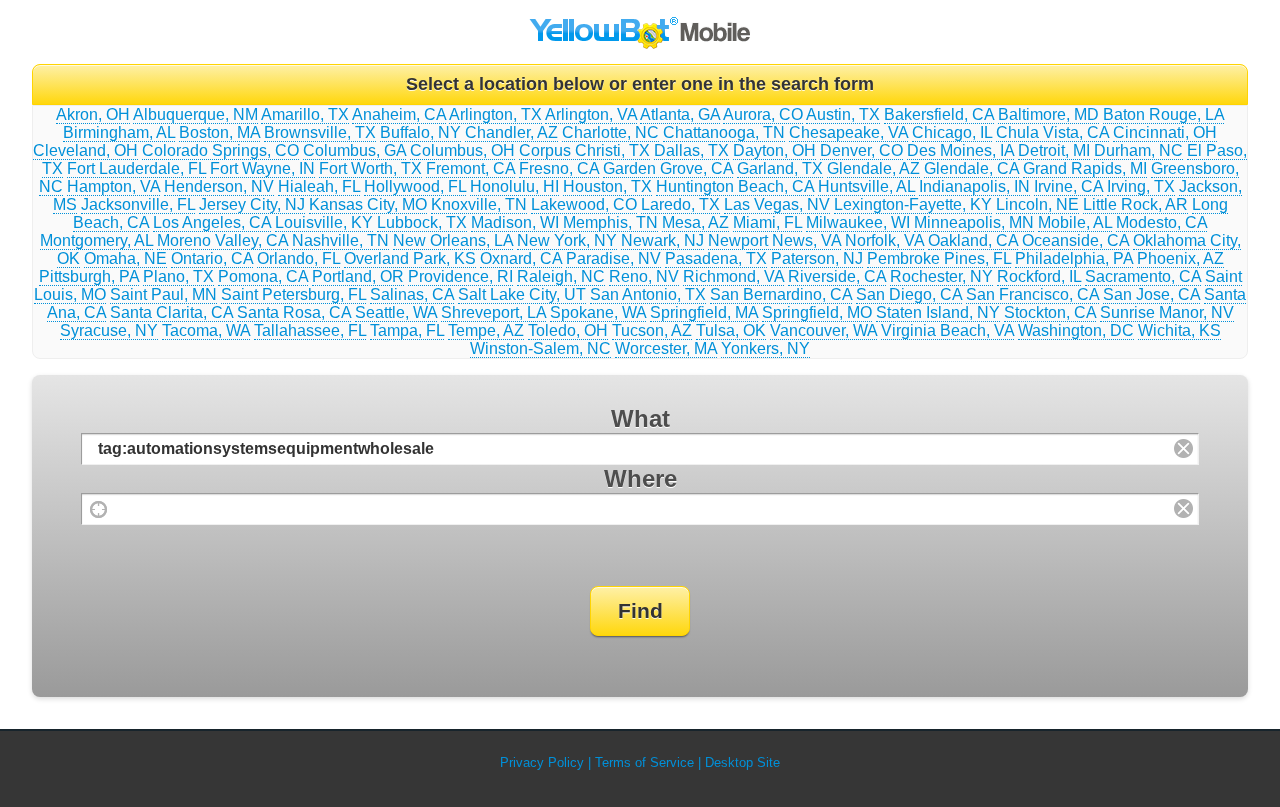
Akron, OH (93, 114)
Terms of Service (644, 762)
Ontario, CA (212, 258)
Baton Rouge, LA (1163, 114)
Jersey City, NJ (252, 204)
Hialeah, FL (319, 186)
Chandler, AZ (511, 132)
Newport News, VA (774, 240)
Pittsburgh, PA (89, 276)
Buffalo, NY (420, 132)
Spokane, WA (598, 312)
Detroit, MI (1054, 150)
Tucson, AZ (652, 330)
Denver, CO (861, 150)
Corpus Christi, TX (584, 150)
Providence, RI (460, 276)
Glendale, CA (971, 168)
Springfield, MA (704, 312)
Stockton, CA (1050, 312)
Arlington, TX (495, 114)
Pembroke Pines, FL (939, 258)
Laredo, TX (680, 204)
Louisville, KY (324, 222)
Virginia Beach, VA (947, 330)
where (640, 478)
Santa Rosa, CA (294, 312)
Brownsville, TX (320, 132)
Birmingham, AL (119, 132)
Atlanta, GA (680, 114)
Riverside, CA (837, 276)
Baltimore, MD (1048, 114)
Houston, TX (607, 186)
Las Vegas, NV (777, 204)
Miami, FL (767, 222)
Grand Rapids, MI (1085, 168)
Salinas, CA (412, 294)
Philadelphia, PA (1074, 258)
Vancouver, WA (823, 330)
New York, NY (567, 240)
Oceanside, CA (1075, 240)
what (640, 418)
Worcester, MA (666, 348)
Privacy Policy (542, 762)
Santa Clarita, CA (171, 312)
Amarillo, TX (305, 114)
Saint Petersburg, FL (293, 294)
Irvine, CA (1068, 186)
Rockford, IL (1039, 276)
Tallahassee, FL (310, 330)
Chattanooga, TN (724, 132)
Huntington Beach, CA (735, 186)
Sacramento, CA (1143, 276)
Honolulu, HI (514, 186)
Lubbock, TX (422, 222)
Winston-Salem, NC (540, 348)
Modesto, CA (1161, 222)
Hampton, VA (113, 186)
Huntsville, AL (866, 186)
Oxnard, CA (521, 258)
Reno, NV (644, 276)
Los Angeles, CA (212, 222)
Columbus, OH (462, 150)
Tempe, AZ (486, 330)
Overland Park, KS (410, 258)
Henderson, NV (219, 186)
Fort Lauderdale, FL (136, 168)
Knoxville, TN (479, 204)
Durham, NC (1138, 150)
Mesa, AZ (695, 222)
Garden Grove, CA (668, 168)
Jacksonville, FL (138, 204)
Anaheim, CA (399, 114)
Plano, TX (178, 276)
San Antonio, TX (648, 294)
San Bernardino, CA (781, 294)
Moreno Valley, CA (222, 240)
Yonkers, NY (765, 348)
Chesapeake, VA (848, 132)
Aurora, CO (763, 114)
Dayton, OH (774, 150)
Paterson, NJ (817, 258)
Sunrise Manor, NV (1167, 312)
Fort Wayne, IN (262, 168)
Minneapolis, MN (974, 222)
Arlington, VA (591, 114)
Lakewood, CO (584, 204)
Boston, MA (219, 132)
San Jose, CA (1151, 294)
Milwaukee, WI (858, 222)
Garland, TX (780, 168)
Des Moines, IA (960, 150)
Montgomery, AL (96, 240)
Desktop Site (742, 762)
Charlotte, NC (610, 132)
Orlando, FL (298, 258)
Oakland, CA (973, 240)
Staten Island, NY (938, 312)
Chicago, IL (952, 132)
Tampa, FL (407, 330)
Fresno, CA (559, 168)
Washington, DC (1076, 330)
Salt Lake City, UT (522, 294)
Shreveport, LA (493, 312)
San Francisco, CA (1032, 294)
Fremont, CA (470, 168)
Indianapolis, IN (974, 186)
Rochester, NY (941, 276)
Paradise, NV (613, 258)
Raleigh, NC (561, 276)
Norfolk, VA (884, 240)
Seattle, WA (396, 312)
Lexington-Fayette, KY (913, 204)
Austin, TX (843, 114)
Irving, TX (1141, 186)
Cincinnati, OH (1165, 132)
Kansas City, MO (368, 204)
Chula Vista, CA (1052, 132)
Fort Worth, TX (370, 168)
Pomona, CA (263, 276)
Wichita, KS (1179, 330)
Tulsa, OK (731, 330)
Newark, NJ (662, 240)
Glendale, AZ (873, 168)
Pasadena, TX (716, 258)
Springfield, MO (817, 312)
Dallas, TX (691, 150)
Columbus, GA (354, 150)
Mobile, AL (1075, 222)
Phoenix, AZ (1180, 258)
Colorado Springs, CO (220, 150)
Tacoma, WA (206, 330)
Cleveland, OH (85, 150)
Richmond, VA (733, 276)
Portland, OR (358, 276)
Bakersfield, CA (939, 114)
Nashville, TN (340, 240)
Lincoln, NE (1037, 204)
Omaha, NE (125, 258)
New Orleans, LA (453, 240)
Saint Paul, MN (163, 294)
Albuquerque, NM (195, 114)
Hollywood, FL (415, 186)
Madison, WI (515, 222)
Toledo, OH (568, 330)
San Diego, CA (909, 294)
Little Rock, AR (1135, 204)
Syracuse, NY (109, 330)
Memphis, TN (610, 222)
